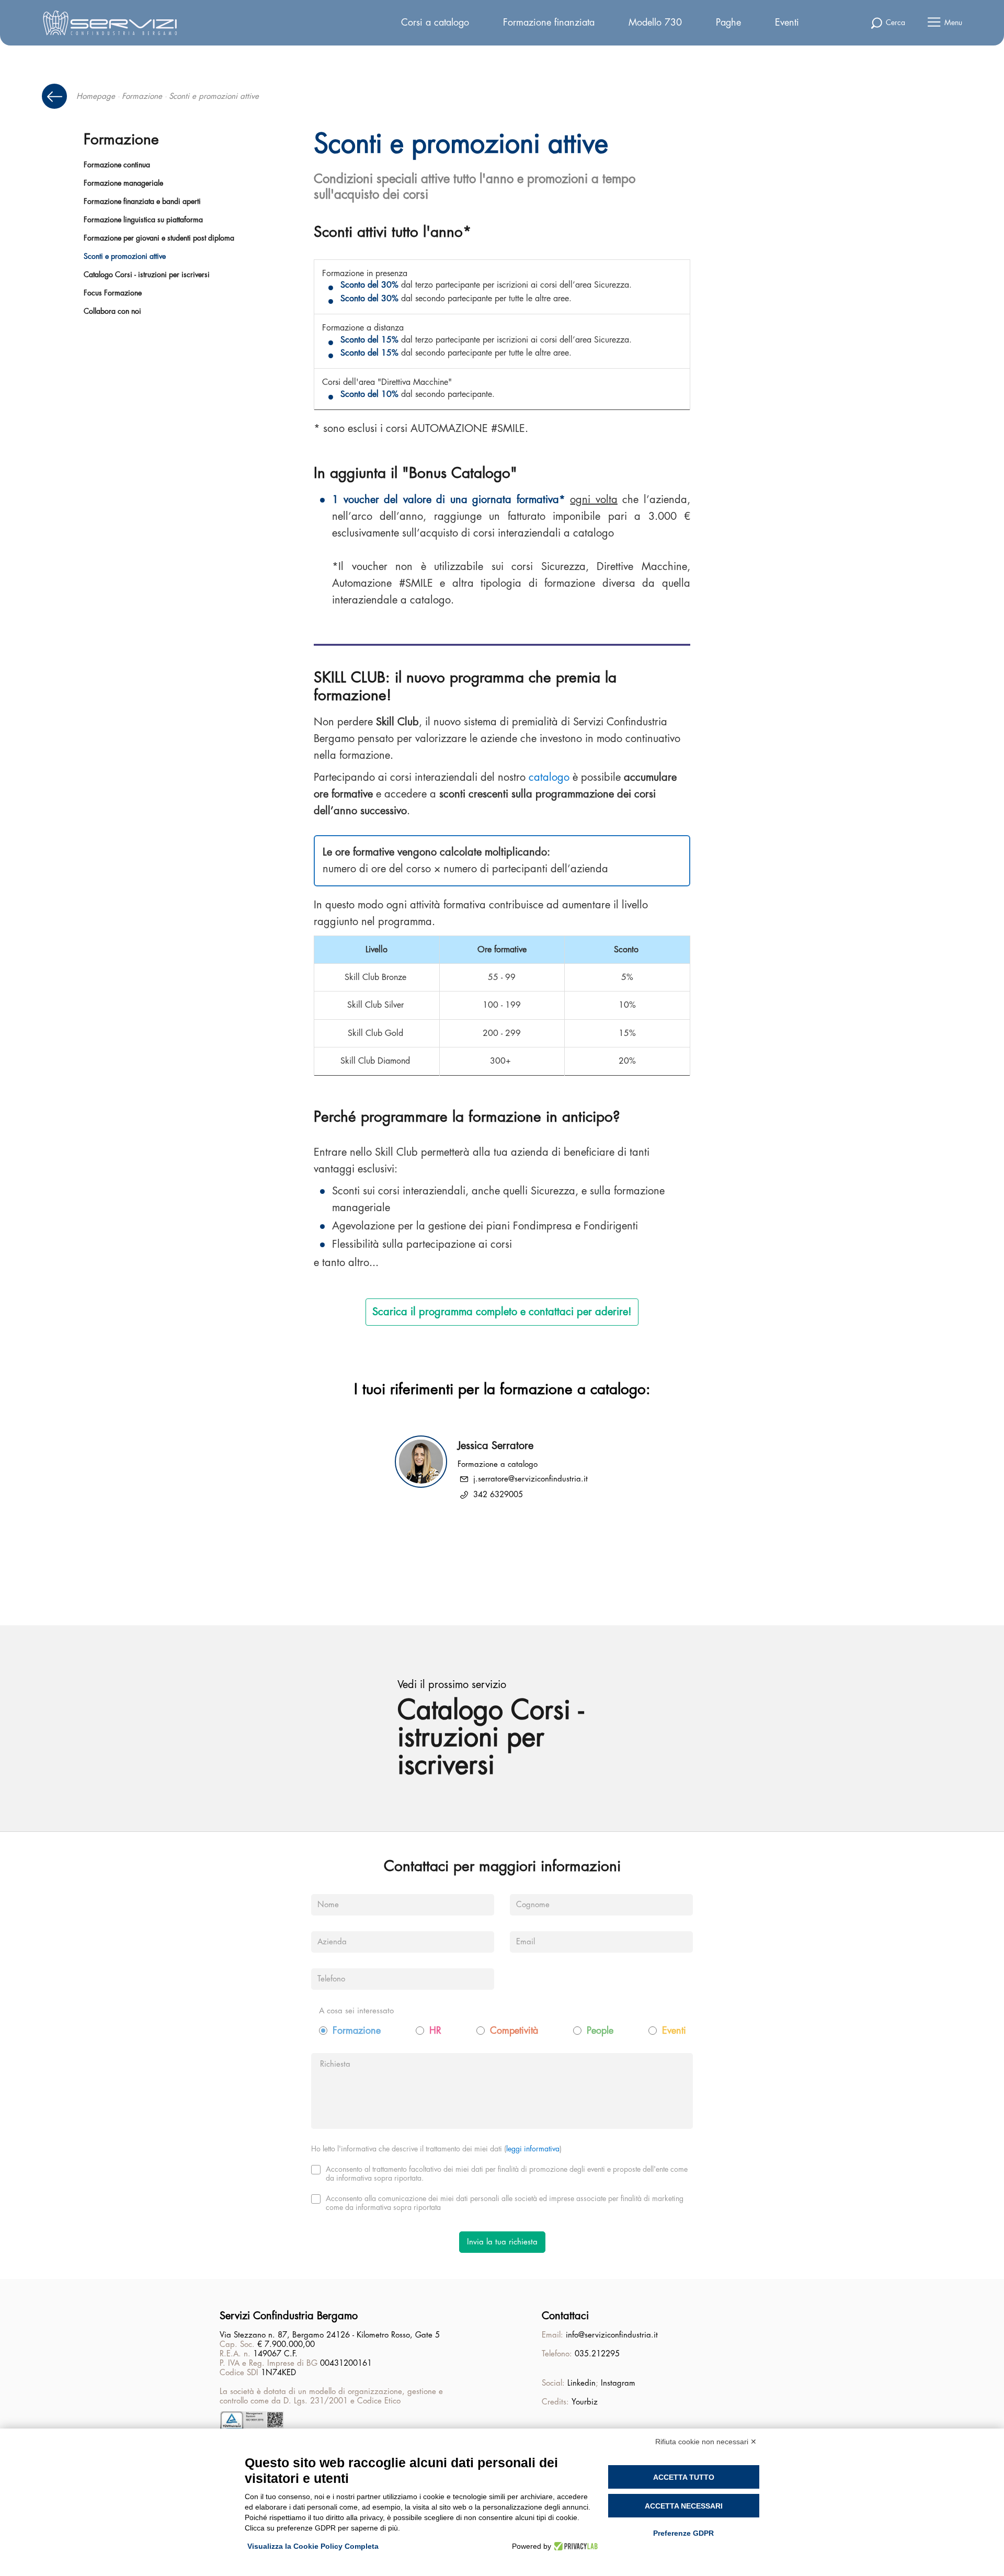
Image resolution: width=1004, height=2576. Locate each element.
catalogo (549, 777)
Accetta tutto (684, 2477)
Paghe (728, 22)
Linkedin (581, 2383)
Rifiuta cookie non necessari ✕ (706, 2442)
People (600, 2031)
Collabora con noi (112, 311)
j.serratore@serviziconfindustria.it (530, 1479)
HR (435, 2031)
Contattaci (565, 2316)
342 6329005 (498, 1495)
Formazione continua (117, 165)
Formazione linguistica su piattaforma (143, 220)
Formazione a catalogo (498, 1464)
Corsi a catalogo (435, 22)
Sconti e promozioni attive (125, 256)
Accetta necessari (684, 2506)
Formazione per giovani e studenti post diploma (159, 238)
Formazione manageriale (123, 183)
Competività (514, 2031)
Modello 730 (655, 22)
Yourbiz (585, 2402)
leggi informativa (533, 2149)
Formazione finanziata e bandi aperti (142, 201)
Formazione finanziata (549, 22)
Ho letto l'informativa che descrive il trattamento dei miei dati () (436, 2149)
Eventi (787, 22)
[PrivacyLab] (574, 2546)
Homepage (96, 96)
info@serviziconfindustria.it (612, 2335)
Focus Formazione (113, 293)
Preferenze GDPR (683, 2533)
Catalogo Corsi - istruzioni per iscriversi (147, 275)
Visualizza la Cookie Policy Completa (313, 2546)
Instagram (618, 2383)
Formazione (142, 96)
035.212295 (597, 2354)
